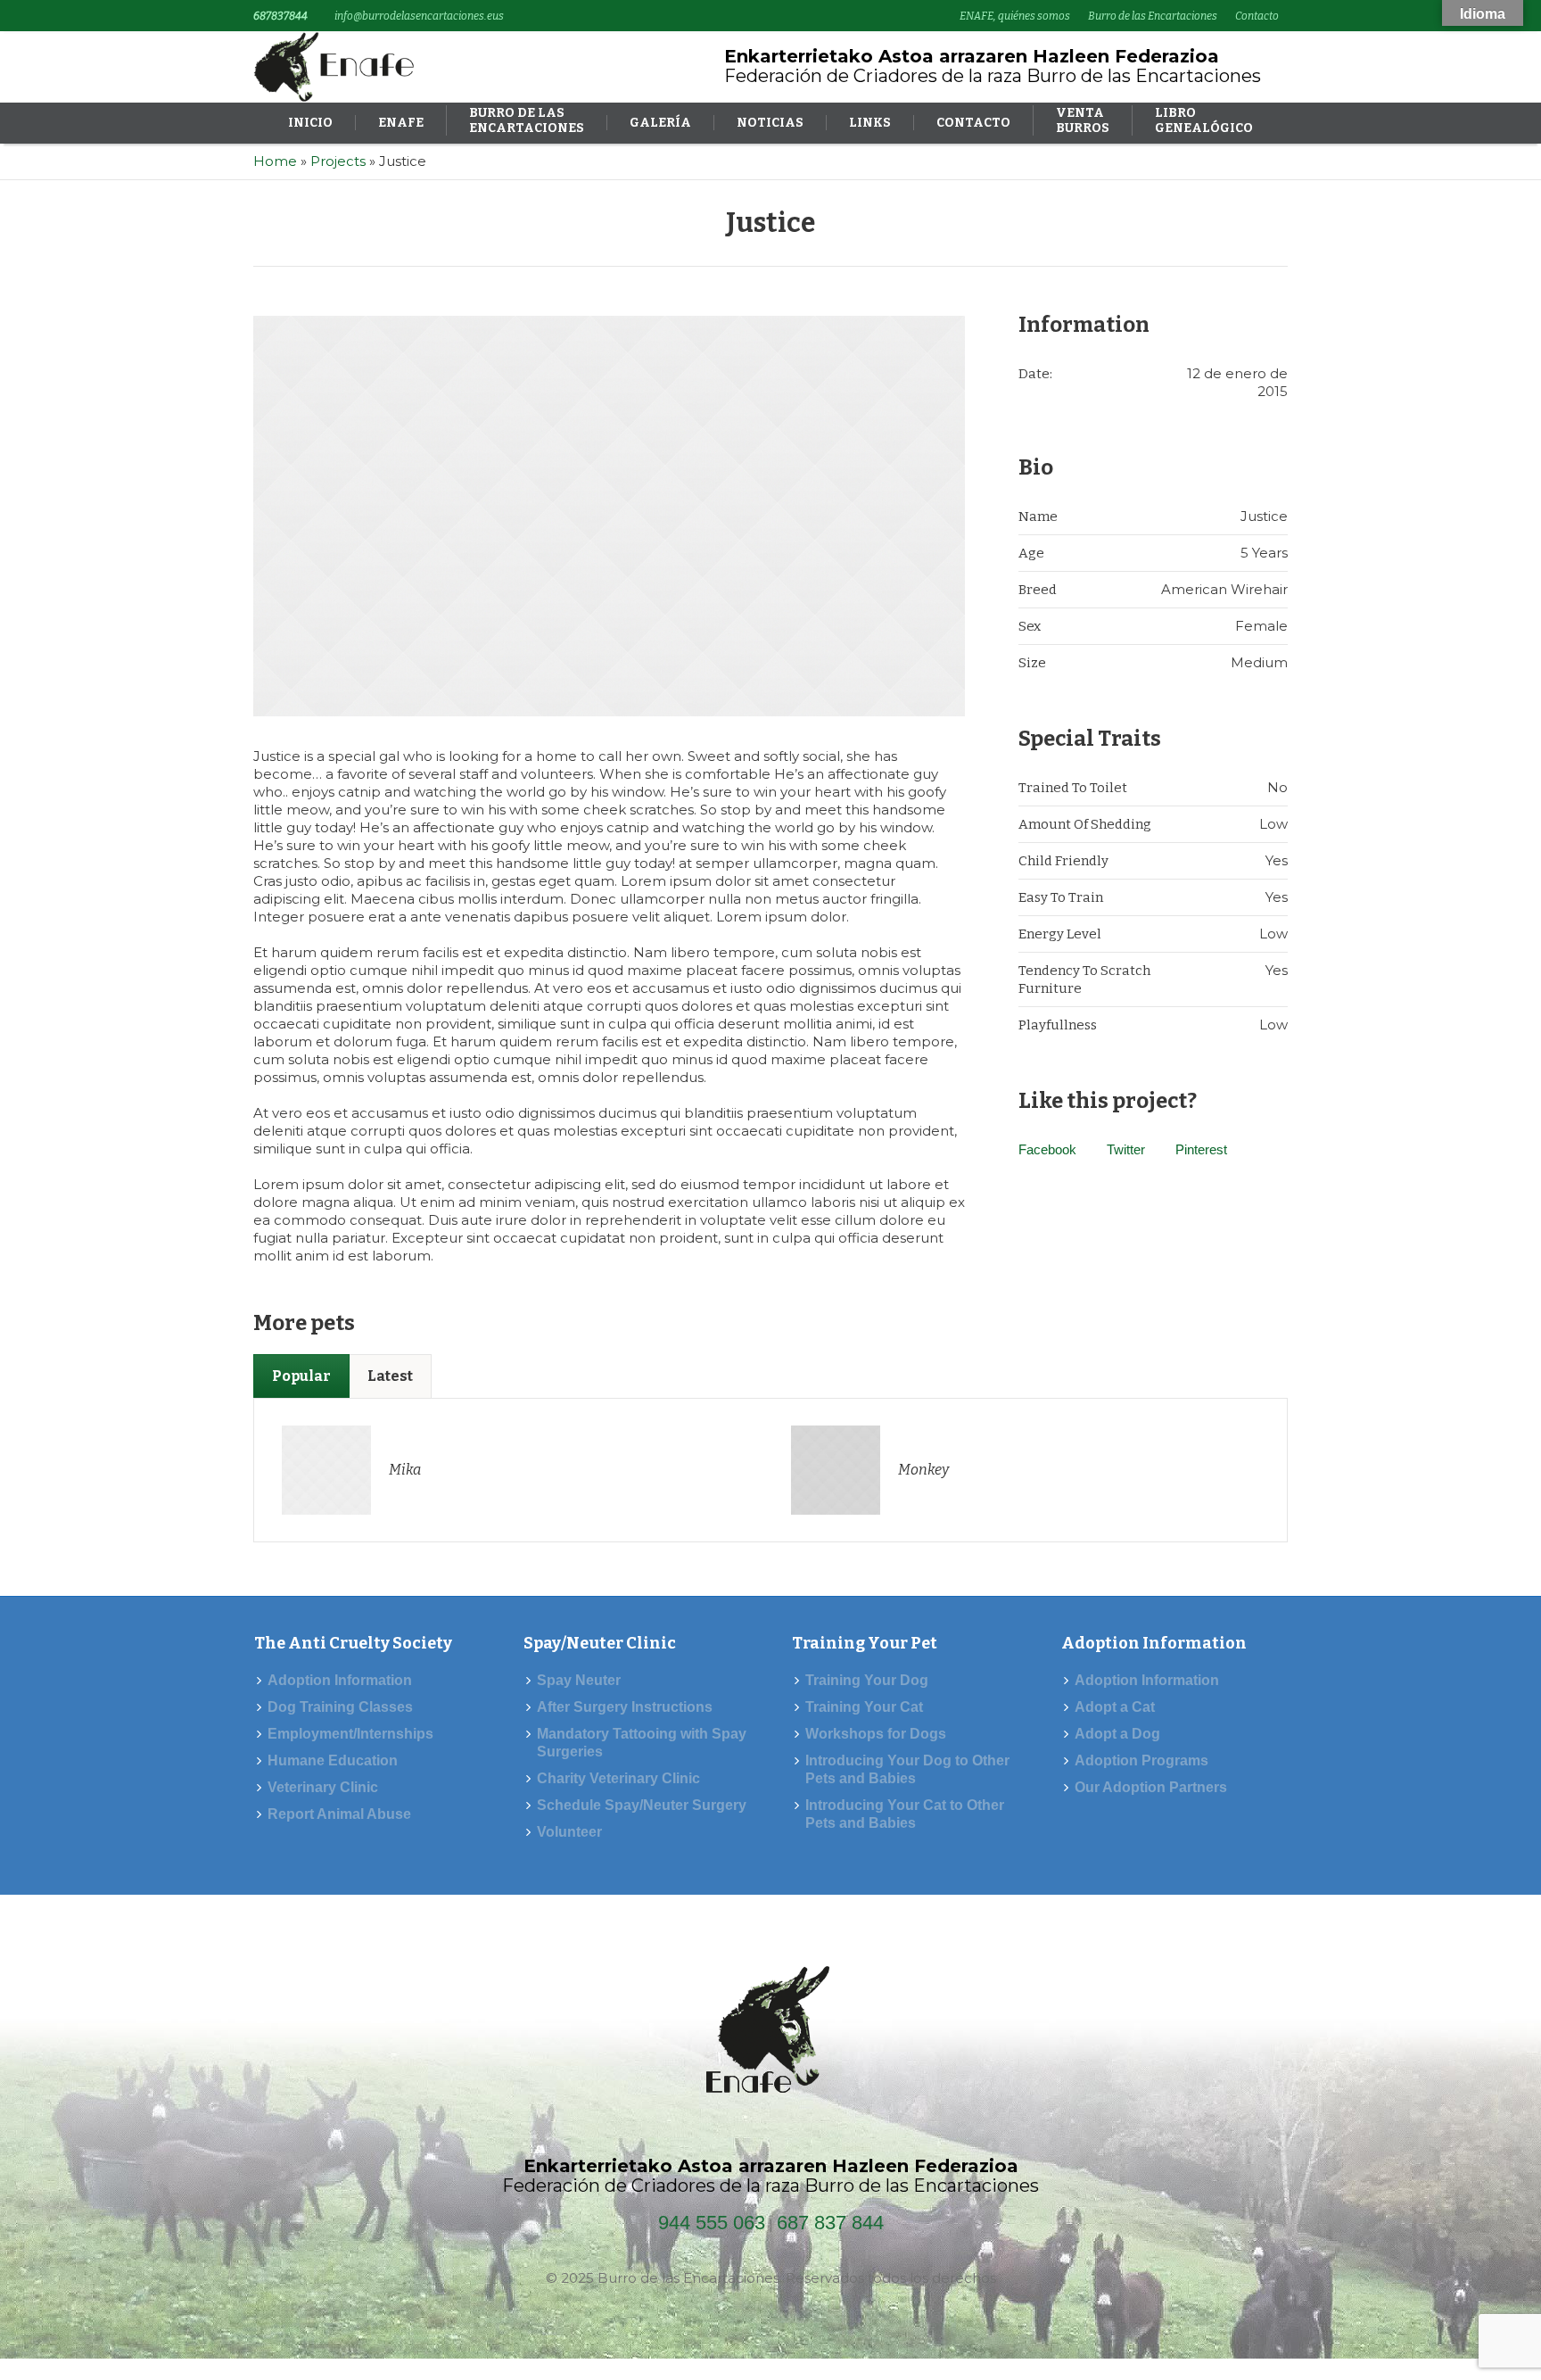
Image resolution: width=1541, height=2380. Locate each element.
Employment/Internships (350, 1734)
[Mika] (326, 1469)
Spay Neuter (579, 1680)
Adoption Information (340, 1680)
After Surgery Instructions (625, 1707)
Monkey (923, 1470)
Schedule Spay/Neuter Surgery (642, 1805)
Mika (405, 1470)
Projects (338, 161)
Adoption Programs (1141, 1760)
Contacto (1257, 16)
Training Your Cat (864, 1707)
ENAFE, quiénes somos (1015, 16)
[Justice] (609, 516)
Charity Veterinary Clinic (618, 1778)
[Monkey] (836, 1469)
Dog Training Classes (340, 1707)
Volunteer (569, 1832)
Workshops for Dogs (876, 1734)
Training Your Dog (867, 1680)
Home (275, 161)
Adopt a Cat (1115, 1707)
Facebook (1047, 1149)
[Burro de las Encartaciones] (771, 2035)
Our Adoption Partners (1151, 1787)
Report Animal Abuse (339, 1814)
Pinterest (1201, 1149)
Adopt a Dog (1117, 1734)
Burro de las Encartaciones (1153, 16)
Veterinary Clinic (323, 1787)
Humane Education (333, 1760)
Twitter (1126, 1149)
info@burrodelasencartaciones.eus (419, 16)
